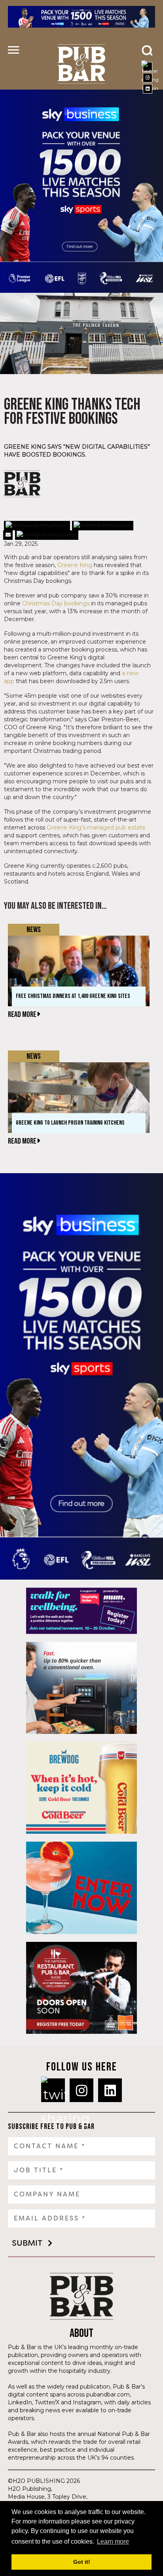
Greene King (75, 565)
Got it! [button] (82, 2562)
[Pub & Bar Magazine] (81, 64)
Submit (27, 2243)
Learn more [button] (113, 2541)
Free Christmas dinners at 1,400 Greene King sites (73, 996)
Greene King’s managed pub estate (96, 827)
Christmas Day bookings (56, 603)
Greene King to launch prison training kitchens (70, 1123)
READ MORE (23, 1015)
